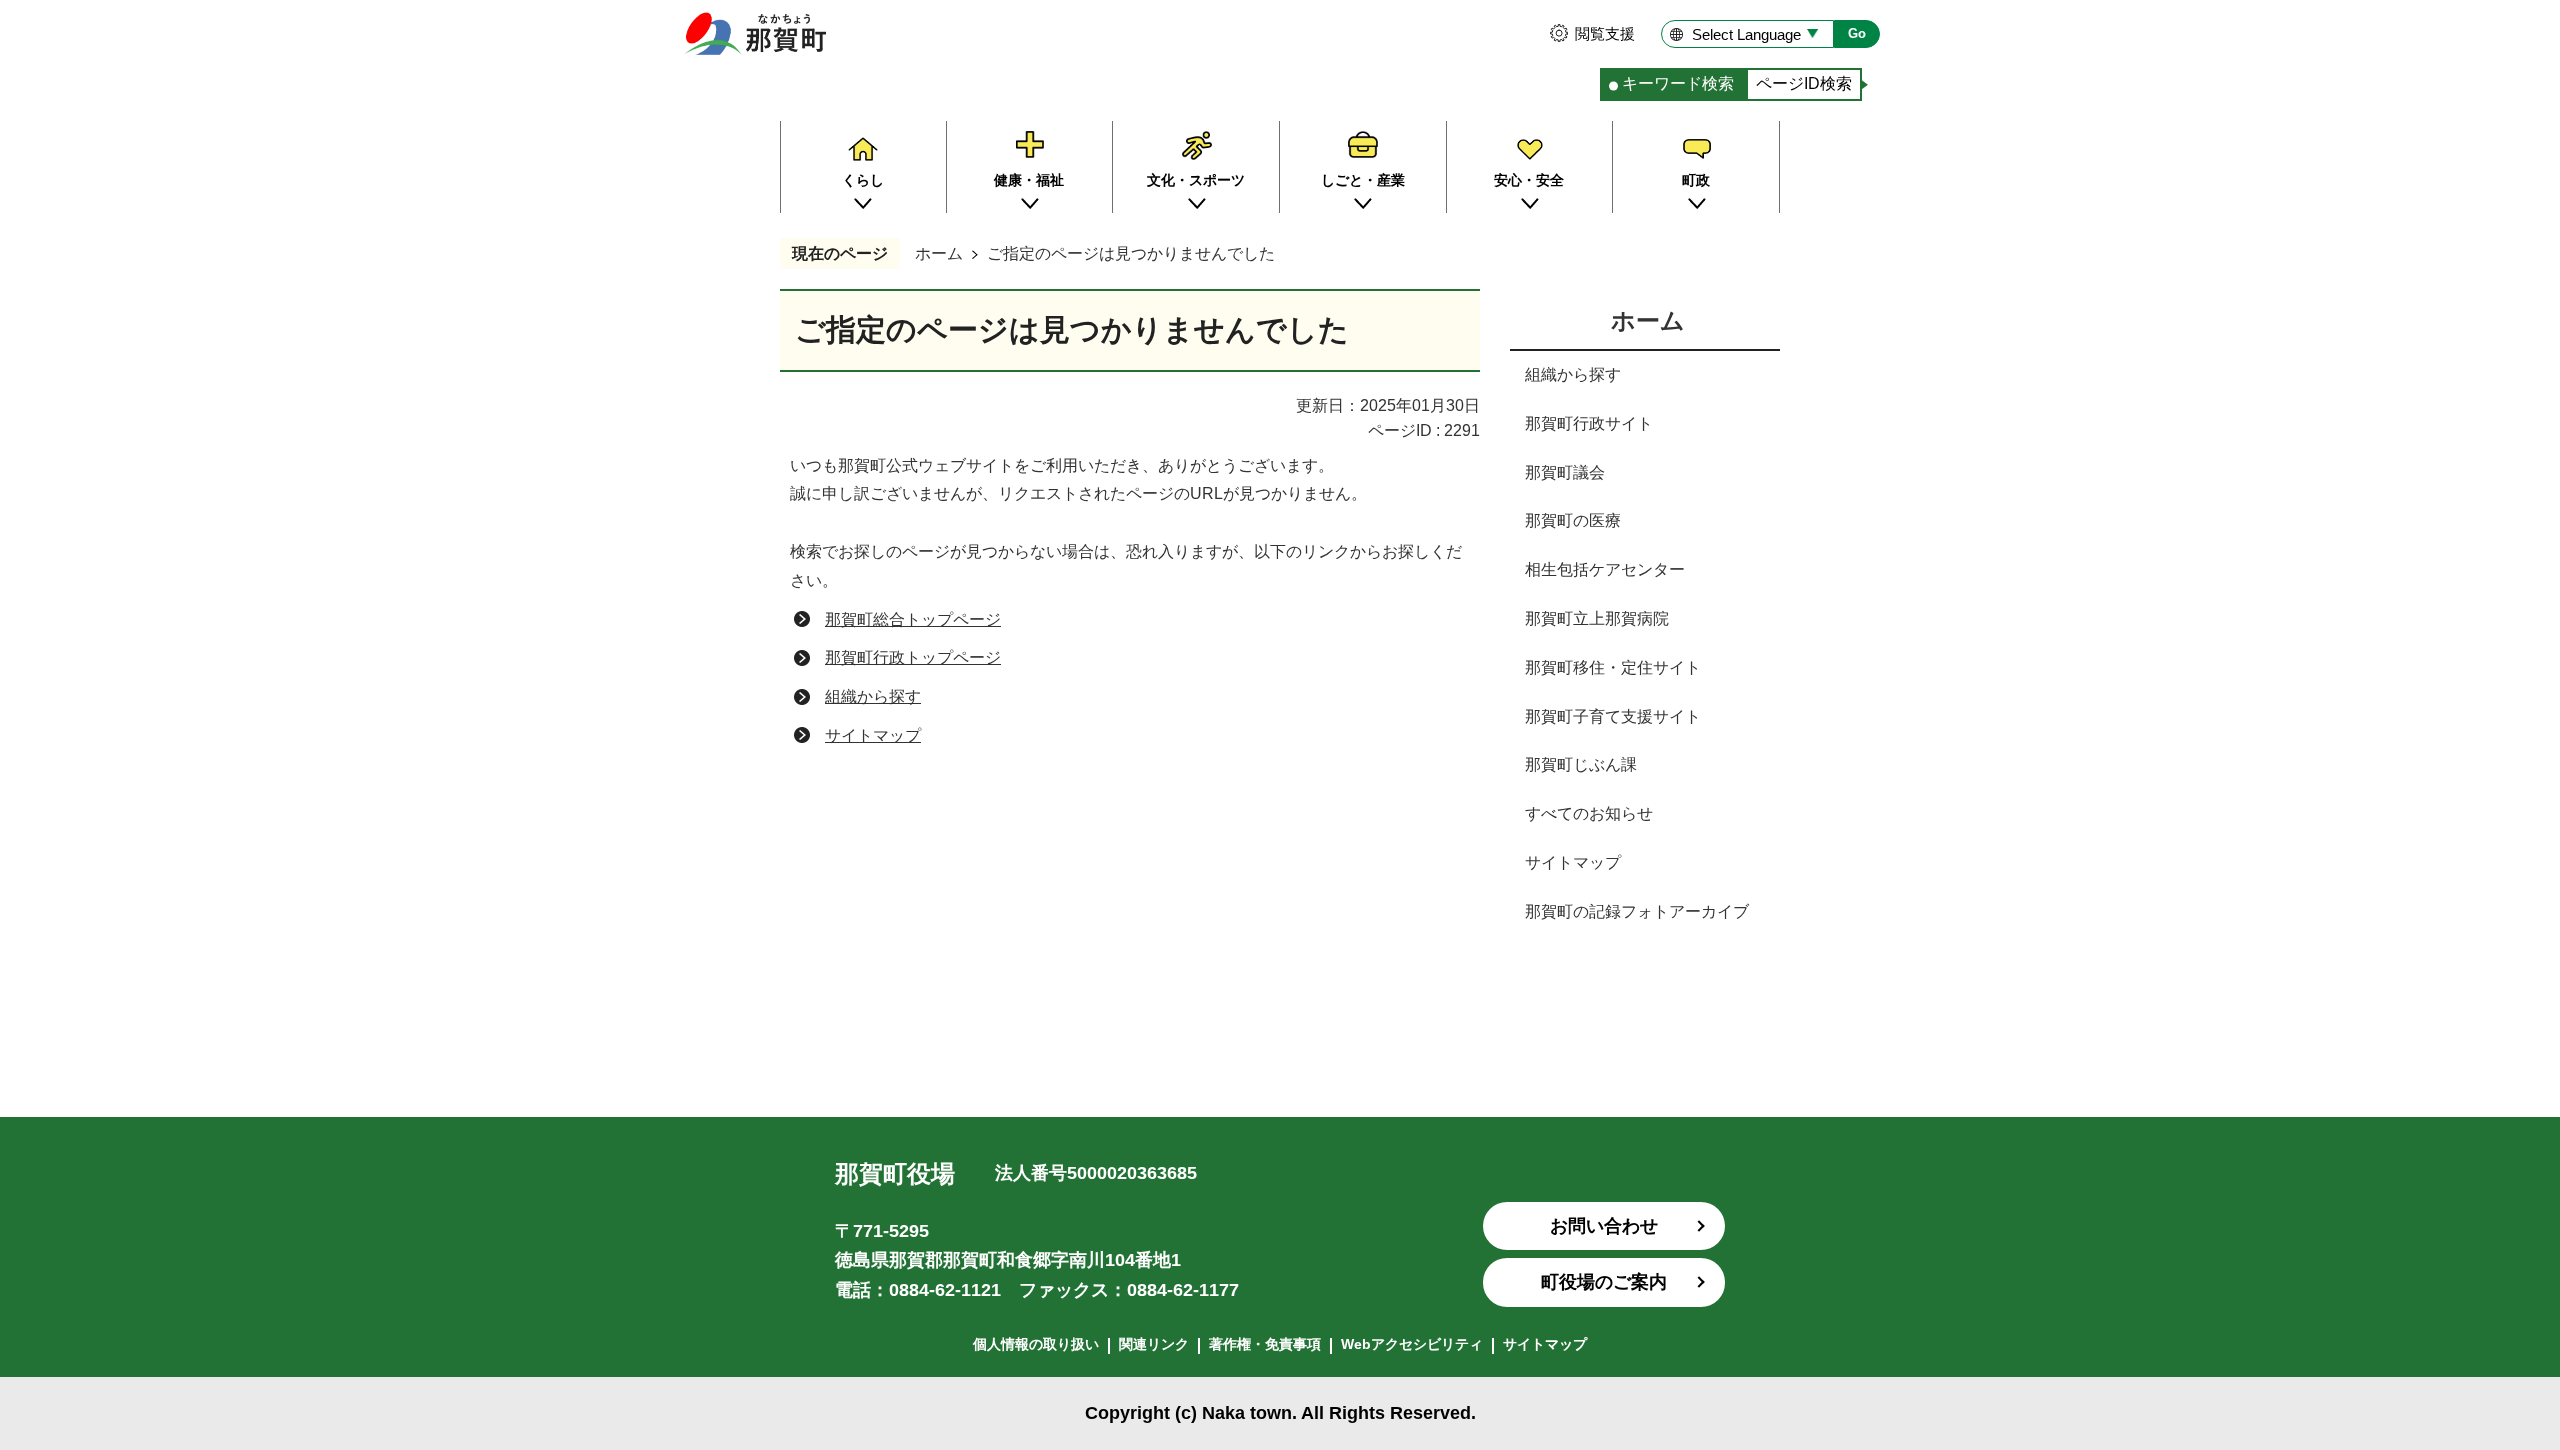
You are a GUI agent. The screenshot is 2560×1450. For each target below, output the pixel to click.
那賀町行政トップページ (913, 657)
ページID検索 (1804, 83)
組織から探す (873, 696)
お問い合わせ (1604, 1226)
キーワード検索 (1678, 83)
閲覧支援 (1605, 33)
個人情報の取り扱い (1036, 1344)
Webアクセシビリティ (1412, 1344)
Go (1857, 33)
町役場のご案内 (1604, 1282)
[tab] (1673, 84)
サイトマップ (873, 735)
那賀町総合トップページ (913, 619)
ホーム (939, 253)
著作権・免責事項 (1265, 1344)
